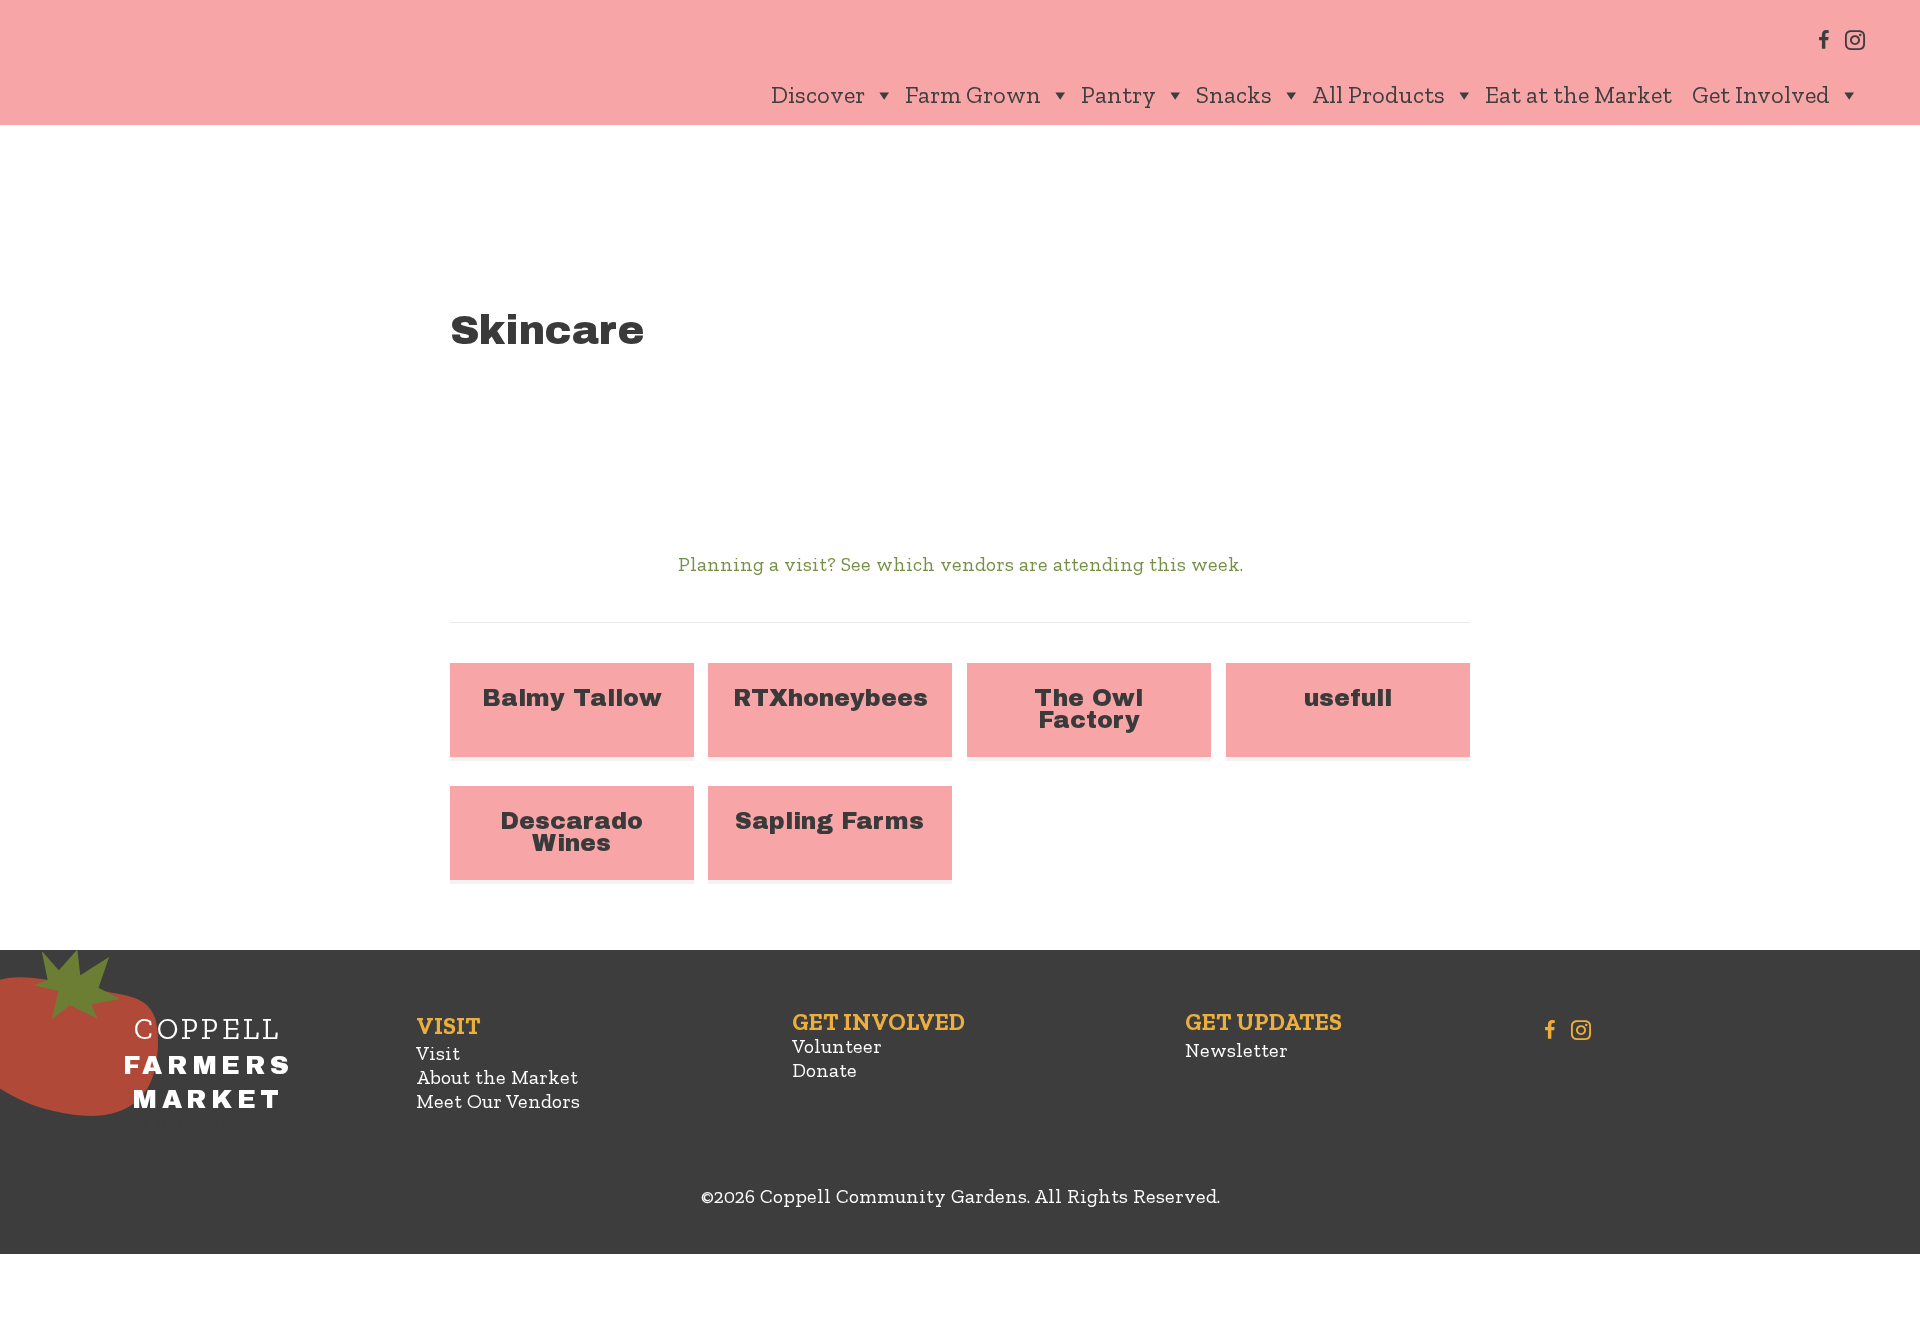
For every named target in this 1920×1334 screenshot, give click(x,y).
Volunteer (837, 1046)
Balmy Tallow (572, 698)
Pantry (1118, 94)
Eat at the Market (1578, 94)
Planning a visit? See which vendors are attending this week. (960, 564)
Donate (824, 1070)
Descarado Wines (571, 832)
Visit (438, 1053)
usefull (1348, 698)
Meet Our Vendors (498, 1101)
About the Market (497, 1077)
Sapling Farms (829, 821)
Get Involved (1761, 94)
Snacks (1234, 94)
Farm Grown (973, 94)
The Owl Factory (1088, 709)
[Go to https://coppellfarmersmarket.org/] (208, 1085)
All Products (1378, 94)
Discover (818, 94)
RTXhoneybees (830, 698)
